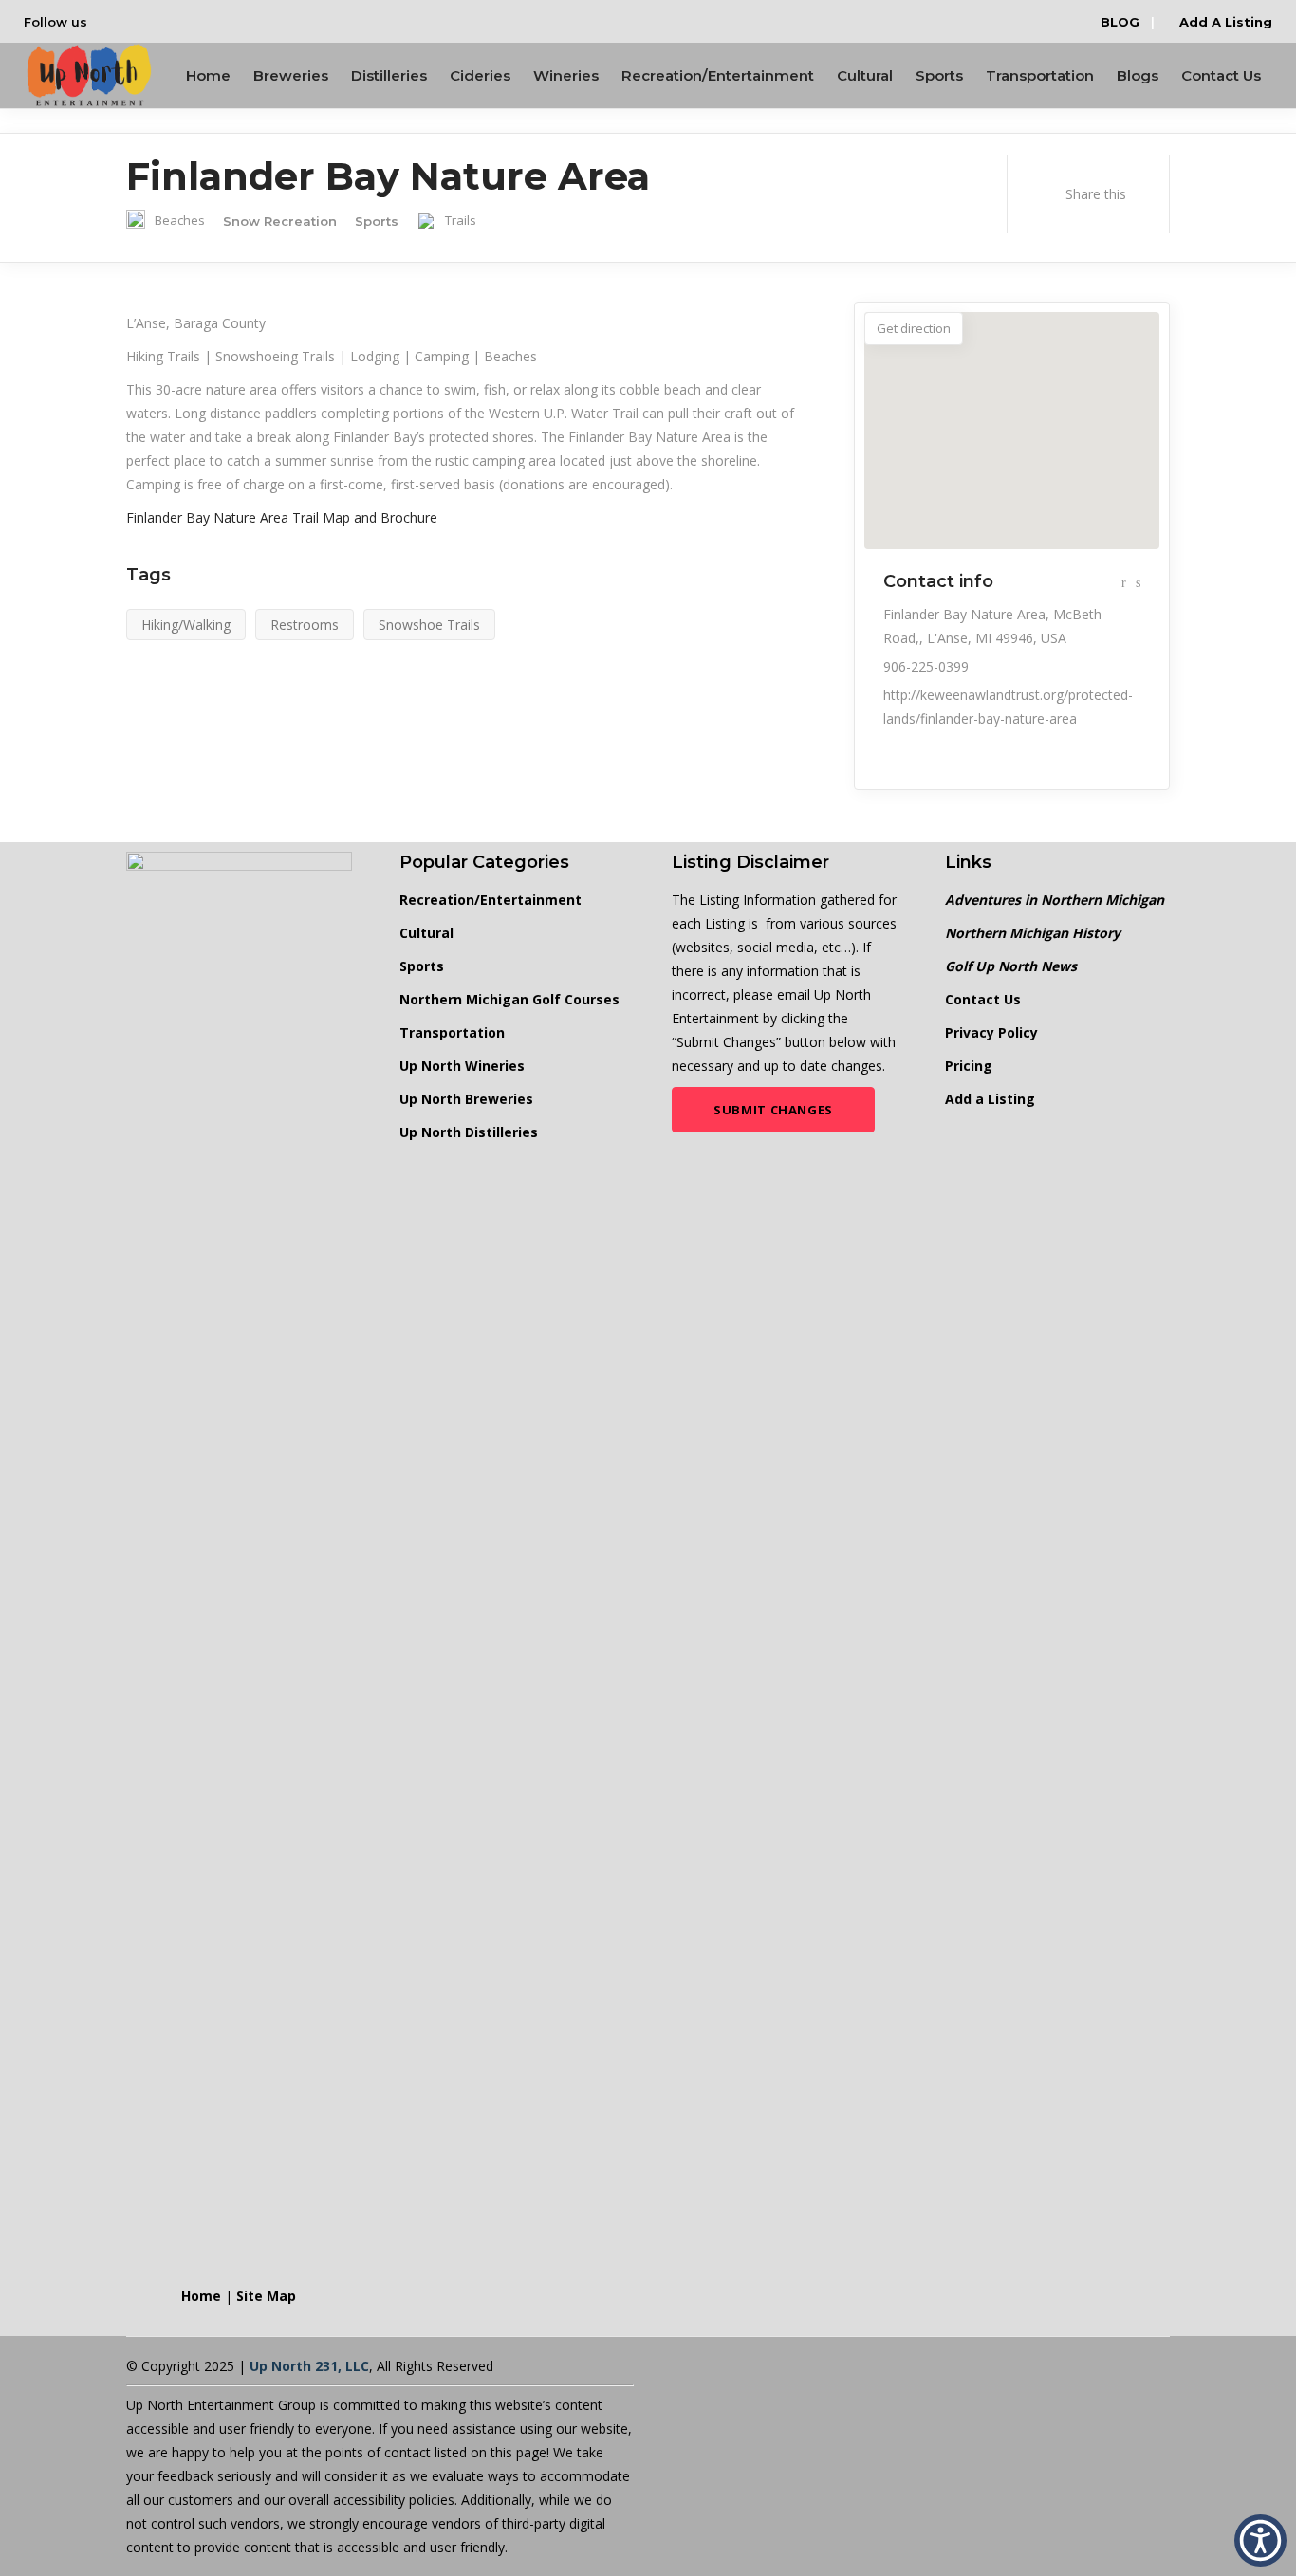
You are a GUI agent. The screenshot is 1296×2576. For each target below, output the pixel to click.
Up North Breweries (466, 1099)
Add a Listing (990, 1099)
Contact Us (983, 999)
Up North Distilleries (469, 1132)
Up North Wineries (462, 1066)
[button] (1260, 2540)
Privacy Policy (991, 1032)
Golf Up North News (1011, 966)
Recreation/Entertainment (491, 900)
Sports (422, 966)
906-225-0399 (926, 666)
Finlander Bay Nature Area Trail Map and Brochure (282, 517)
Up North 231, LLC (309, 2366)
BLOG (1120, 22)
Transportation (452, 1032)
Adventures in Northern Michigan (1055, 900)
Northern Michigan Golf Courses (509, 999)
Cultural (426, 933)
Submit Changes (773, 1110)
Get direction (914, 328)
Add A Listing (1224, 22)
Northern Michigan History (1033, 933)
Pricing (969, 1066)
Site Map (266, 2296)
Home (201, 2296)
